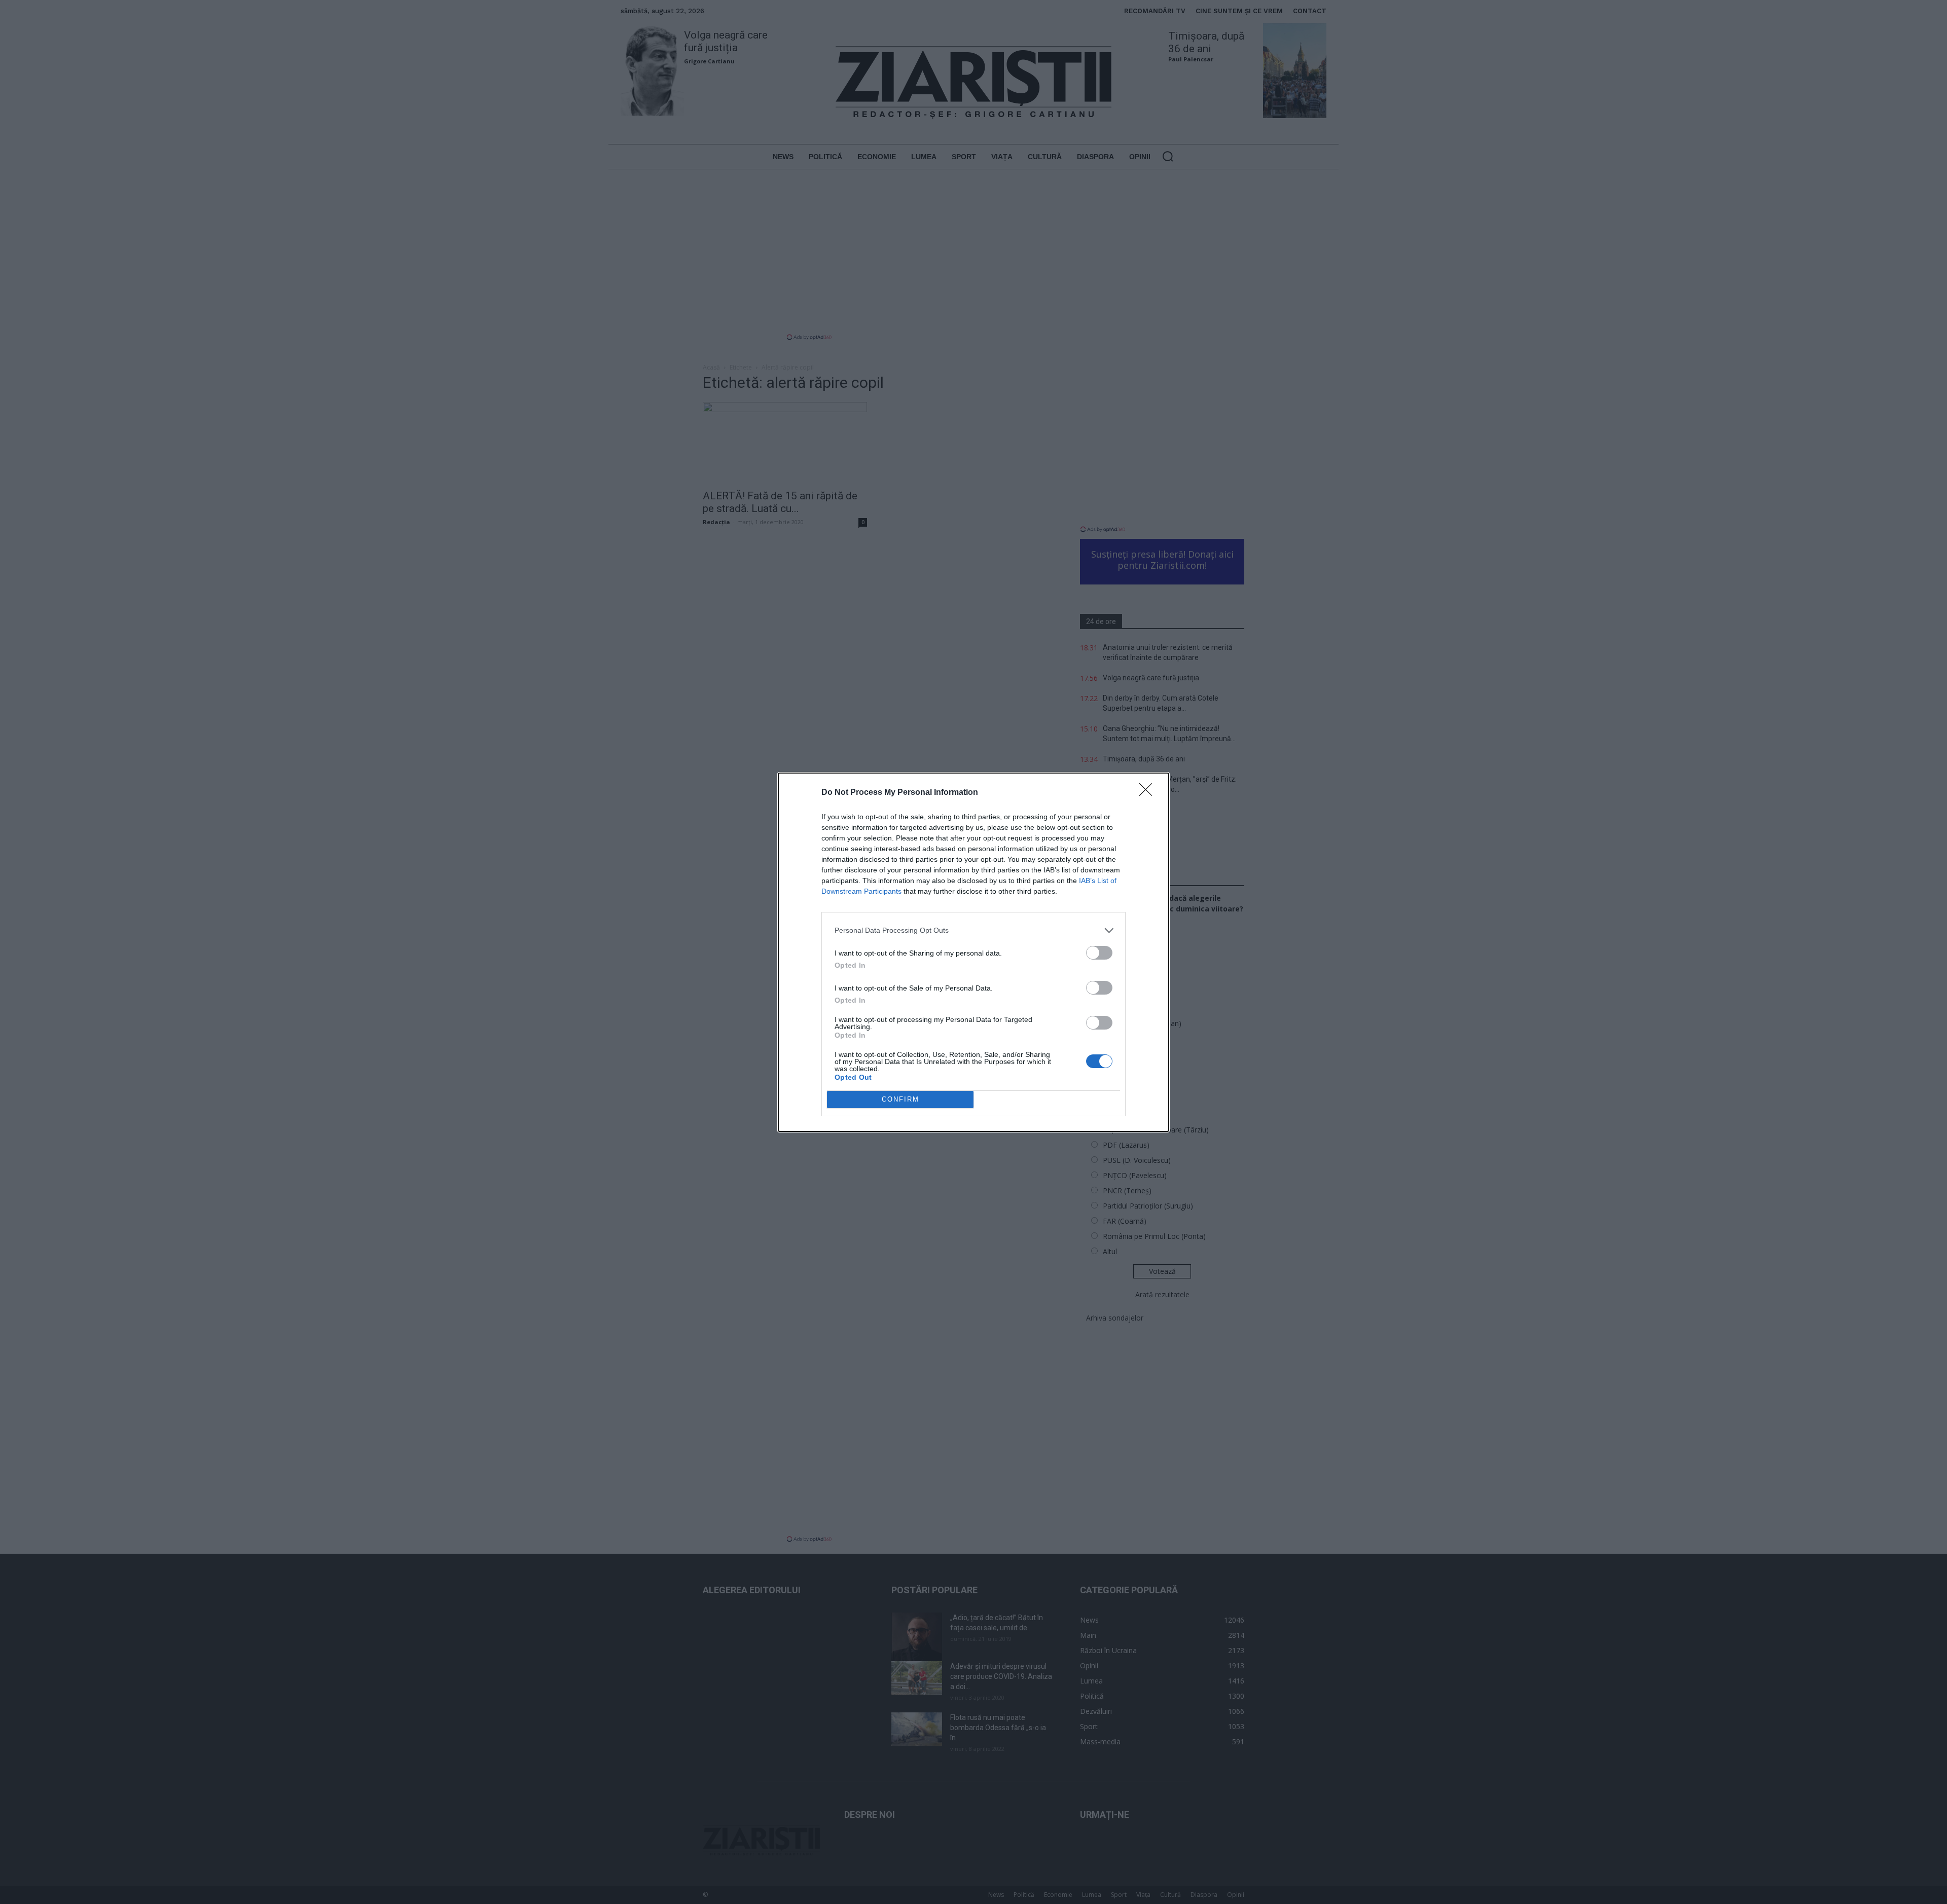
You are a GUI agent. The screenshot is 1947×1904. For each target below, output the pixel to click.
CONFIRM (900, 1099)
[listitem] (974, 930)
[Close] (1149, 793)
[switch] (1099, 953)
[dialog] (974, 952)
